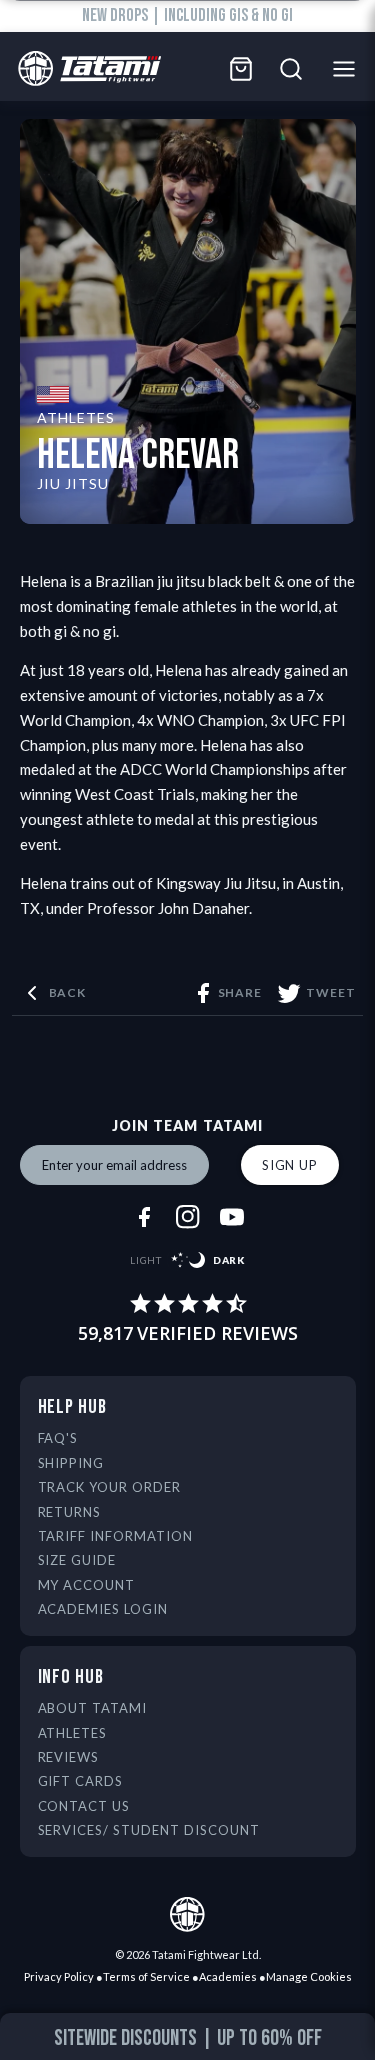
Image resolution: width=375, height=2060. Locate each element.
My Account (87, 1585)
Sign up (290, 1165)
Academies (228, 1976)
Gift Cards (81, 1781)
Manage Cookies (309, 1976)
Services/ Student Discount (149, 1830)
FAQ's (58, 1438)
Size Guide (77, 1560)
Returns (70, 1512)
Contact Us (84, 1806)
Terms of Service (146, 1976)
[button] (28, 2041)
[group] (188, 2039)
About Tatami (93, 1708)
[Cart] (241, 69)
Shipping (71, 1463)
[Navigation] (349, 69)
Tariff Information (116, 1536)
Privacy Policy (59, 1976)
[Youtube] (232, 1217)
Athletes (73, 1733)
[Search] (291, 69)
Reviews (69, 1757)
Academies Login (103, 1609)
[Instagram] (188, 1217)
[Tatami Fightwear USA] (84, 69)
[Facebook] (144, 1217)
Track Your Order (110, 1487)
